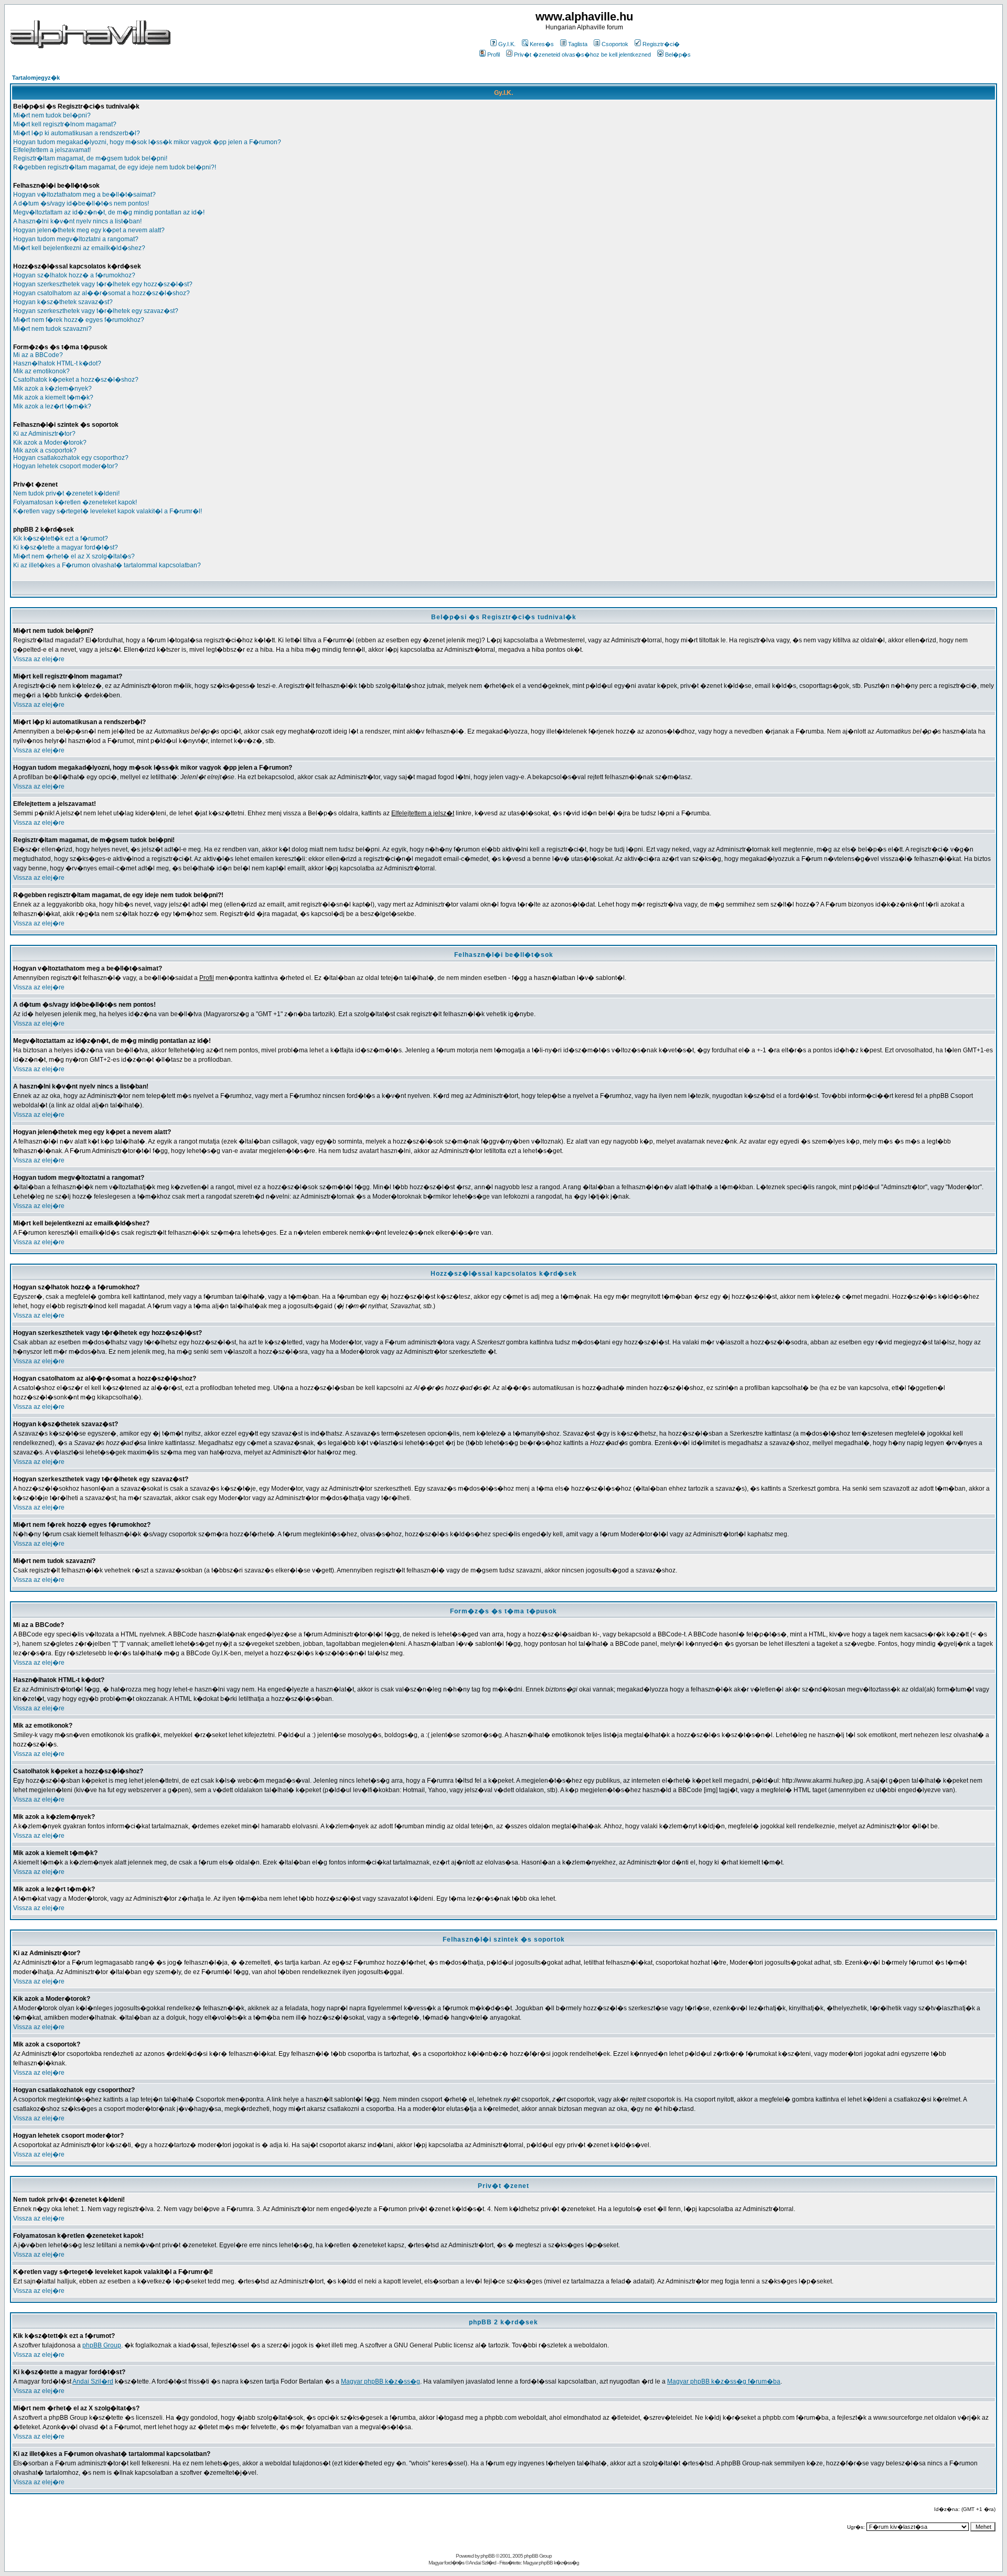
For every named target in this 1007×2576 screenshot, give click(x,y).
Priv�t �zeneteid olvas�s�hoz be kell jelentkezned (582, 55)
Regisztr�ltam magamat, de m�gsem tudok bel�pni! (90, 158)
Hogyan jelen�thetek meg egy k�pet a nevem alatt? (89, 230)
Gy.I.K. (507, 44)
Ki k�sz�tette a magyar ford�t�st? (66, 547)
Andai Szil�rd (93, 2381)
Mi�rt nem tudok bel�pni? (52, 115)
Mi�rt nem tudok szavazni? (52, 329)
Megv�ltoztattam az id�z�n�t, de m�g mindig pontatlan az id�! (109, 212)
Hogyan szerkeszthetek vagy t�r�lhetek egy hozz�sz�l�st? (103, 284)
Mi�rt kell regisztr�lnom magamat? (65, 124)
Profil (494, 55)
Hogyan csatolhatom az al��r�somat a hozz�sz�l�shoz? (101, 293)
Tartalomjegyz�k (36, 78)
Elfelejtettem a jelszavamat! (52, 150)
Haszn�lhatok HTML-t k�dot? (57, 363)
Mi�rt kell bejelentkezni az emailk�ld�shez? (79, 248)
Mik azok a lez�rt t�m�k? (52, 406)
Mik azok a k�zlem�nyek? (52, 389)
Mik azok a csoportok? (45, 450)
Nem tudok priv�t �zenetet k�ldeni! (66, 493)
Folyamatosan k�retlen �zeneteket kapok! (75, 502)
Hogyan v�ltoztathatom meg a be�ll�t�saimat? (84, 195)
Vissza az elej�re (39, 659)
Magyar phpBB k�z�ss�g (381, 2381)
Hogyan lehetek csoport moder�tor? (66, 466)
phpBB (488, 2556)
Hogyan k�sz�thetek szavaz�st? (63, 302)
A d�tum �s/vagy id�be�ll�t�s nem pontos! (81, 203)
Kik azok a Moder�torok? (50, 443)
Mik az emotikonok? (41, 371)
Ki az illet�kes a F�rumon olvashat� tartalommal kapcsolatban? (107, 565)
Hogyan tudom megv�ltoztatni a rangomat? (76, 239)
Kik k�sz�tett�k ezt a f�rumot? (61, 538)
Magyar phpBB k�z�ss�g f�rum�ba (724, 2381)
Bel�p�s (678, 55)
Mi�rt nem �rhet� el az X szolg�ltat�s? (74, 556)
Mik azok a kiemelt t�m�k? (53, 397)
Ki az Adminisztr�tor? (44, 434)
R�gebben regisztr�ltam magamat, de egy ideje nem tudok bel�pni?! (115, 167)
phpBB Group (102, 2345)
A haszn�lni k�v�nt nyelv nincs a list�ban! (77, 221)
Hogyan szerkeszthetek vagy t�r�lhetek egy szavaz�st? (96, 311)
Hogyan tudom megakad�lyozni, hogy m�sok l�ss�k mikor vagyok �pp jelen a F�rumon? (147, 142)
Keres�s (542, 44)
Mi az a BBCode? (38, 355)
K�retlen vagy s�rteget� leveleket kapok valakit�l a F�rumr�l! (108, 511)
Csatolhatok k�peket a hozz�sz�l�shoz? (76, 380)
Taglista (578, 44)
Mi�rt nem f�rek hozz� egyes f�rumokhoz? (79, 320)
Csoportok (615, 44)
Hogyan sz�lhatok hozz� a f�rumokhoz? (74, 275)
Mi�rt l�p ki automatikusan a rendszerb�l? (77, 133)
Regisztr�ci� (661, 44)
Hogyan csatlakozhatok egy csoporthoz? (71, 458)
